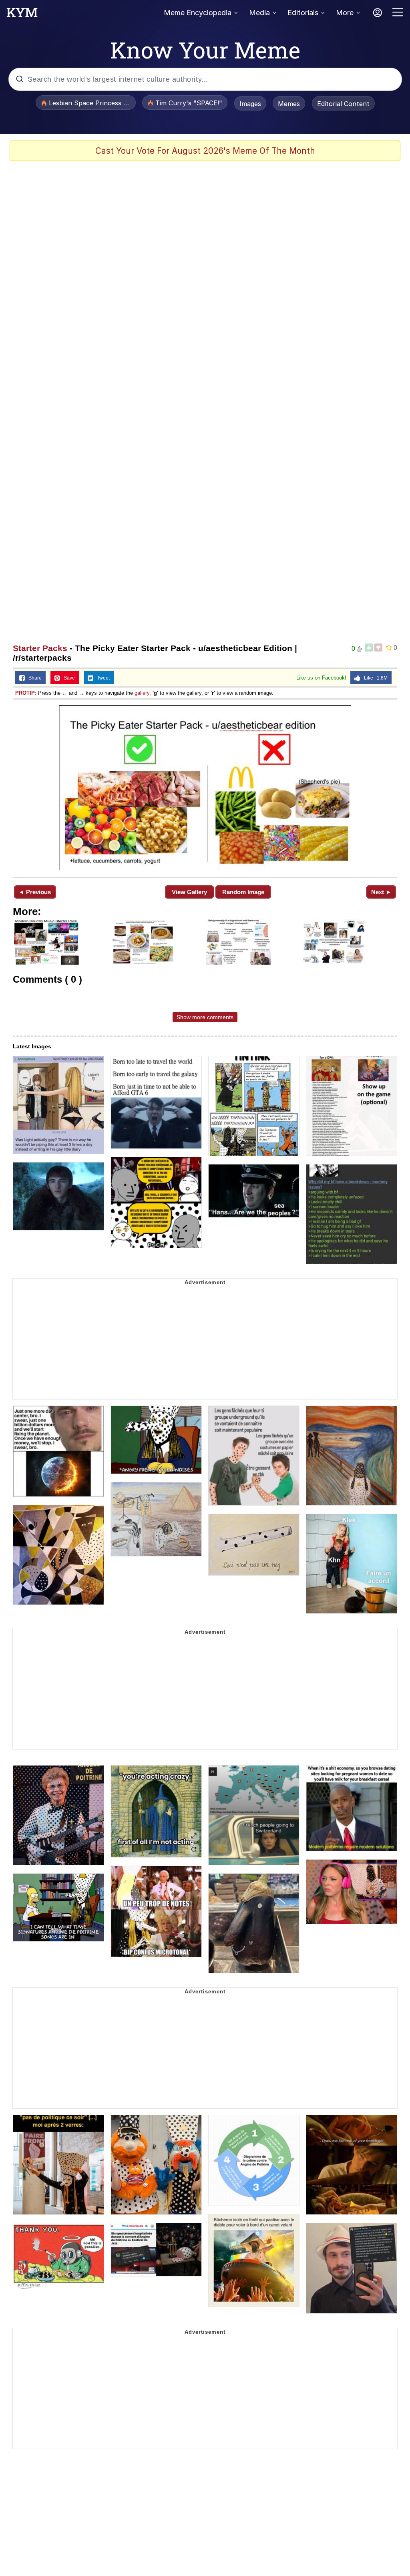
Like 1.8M (374, 678)
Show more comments (205, 1017)
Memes (289, 104)
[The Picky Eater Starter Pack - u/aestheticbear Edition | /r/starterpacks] (205, 787)
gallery (142, 693)
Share (33, 678)
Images (250, 104)
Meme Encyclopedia (198, 13)
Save (67, 678)
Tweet (101, 678)
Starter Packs (40, 648)
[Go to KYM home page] (22, 15)
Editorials (303, 13)
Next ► (381, 892)
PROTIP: (26, 693)
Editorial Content (343, 104)
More (345, 13)
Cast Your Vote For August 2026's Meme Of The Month (205, 151)
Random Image (243, 892)
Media (259, 13)
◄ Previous (35, 892)
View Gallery (189, 892)
